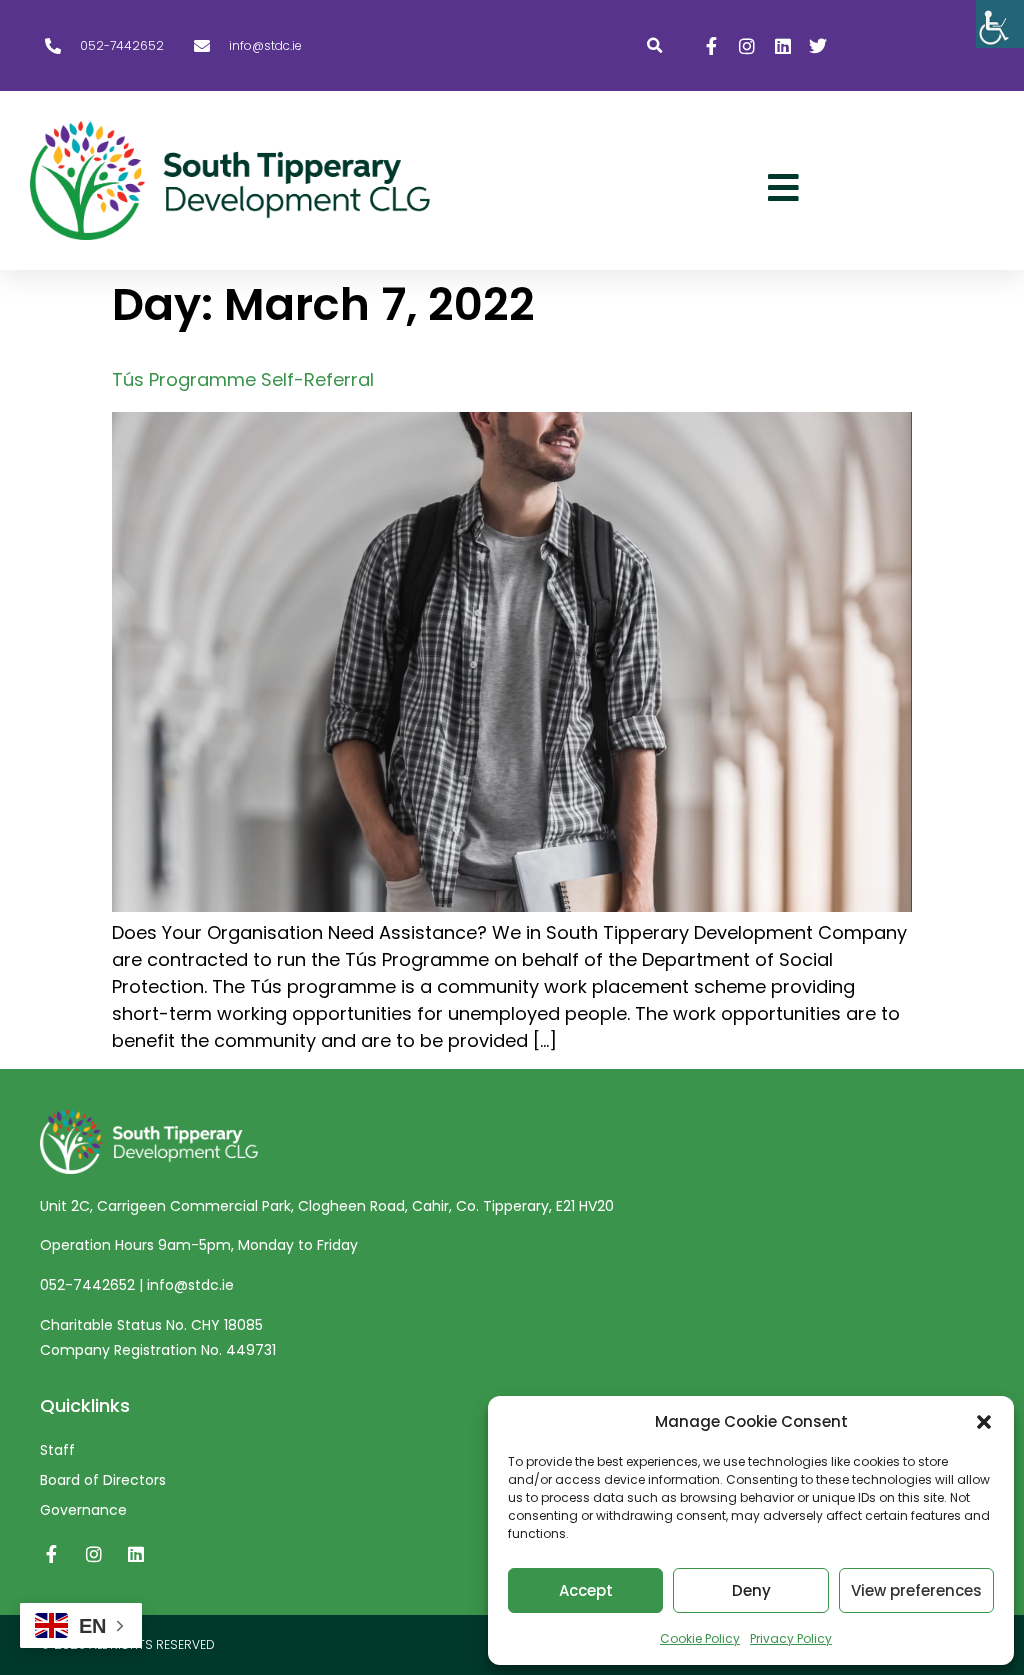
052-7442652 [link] (89, 1285)
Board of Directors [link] (103, 1480)
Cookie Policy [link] (700, 1638)
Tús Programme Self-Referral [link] (243, 379)
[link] (1000, 24)
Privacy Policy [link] (791, 1638)
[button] (984, 1422)
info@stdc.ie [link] (190, 1285)
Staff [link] (57, 1450)
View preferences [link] (916, 1590)
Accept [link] (586, 1590)
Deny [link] (751, 1590)
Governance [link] (83, 1510)
